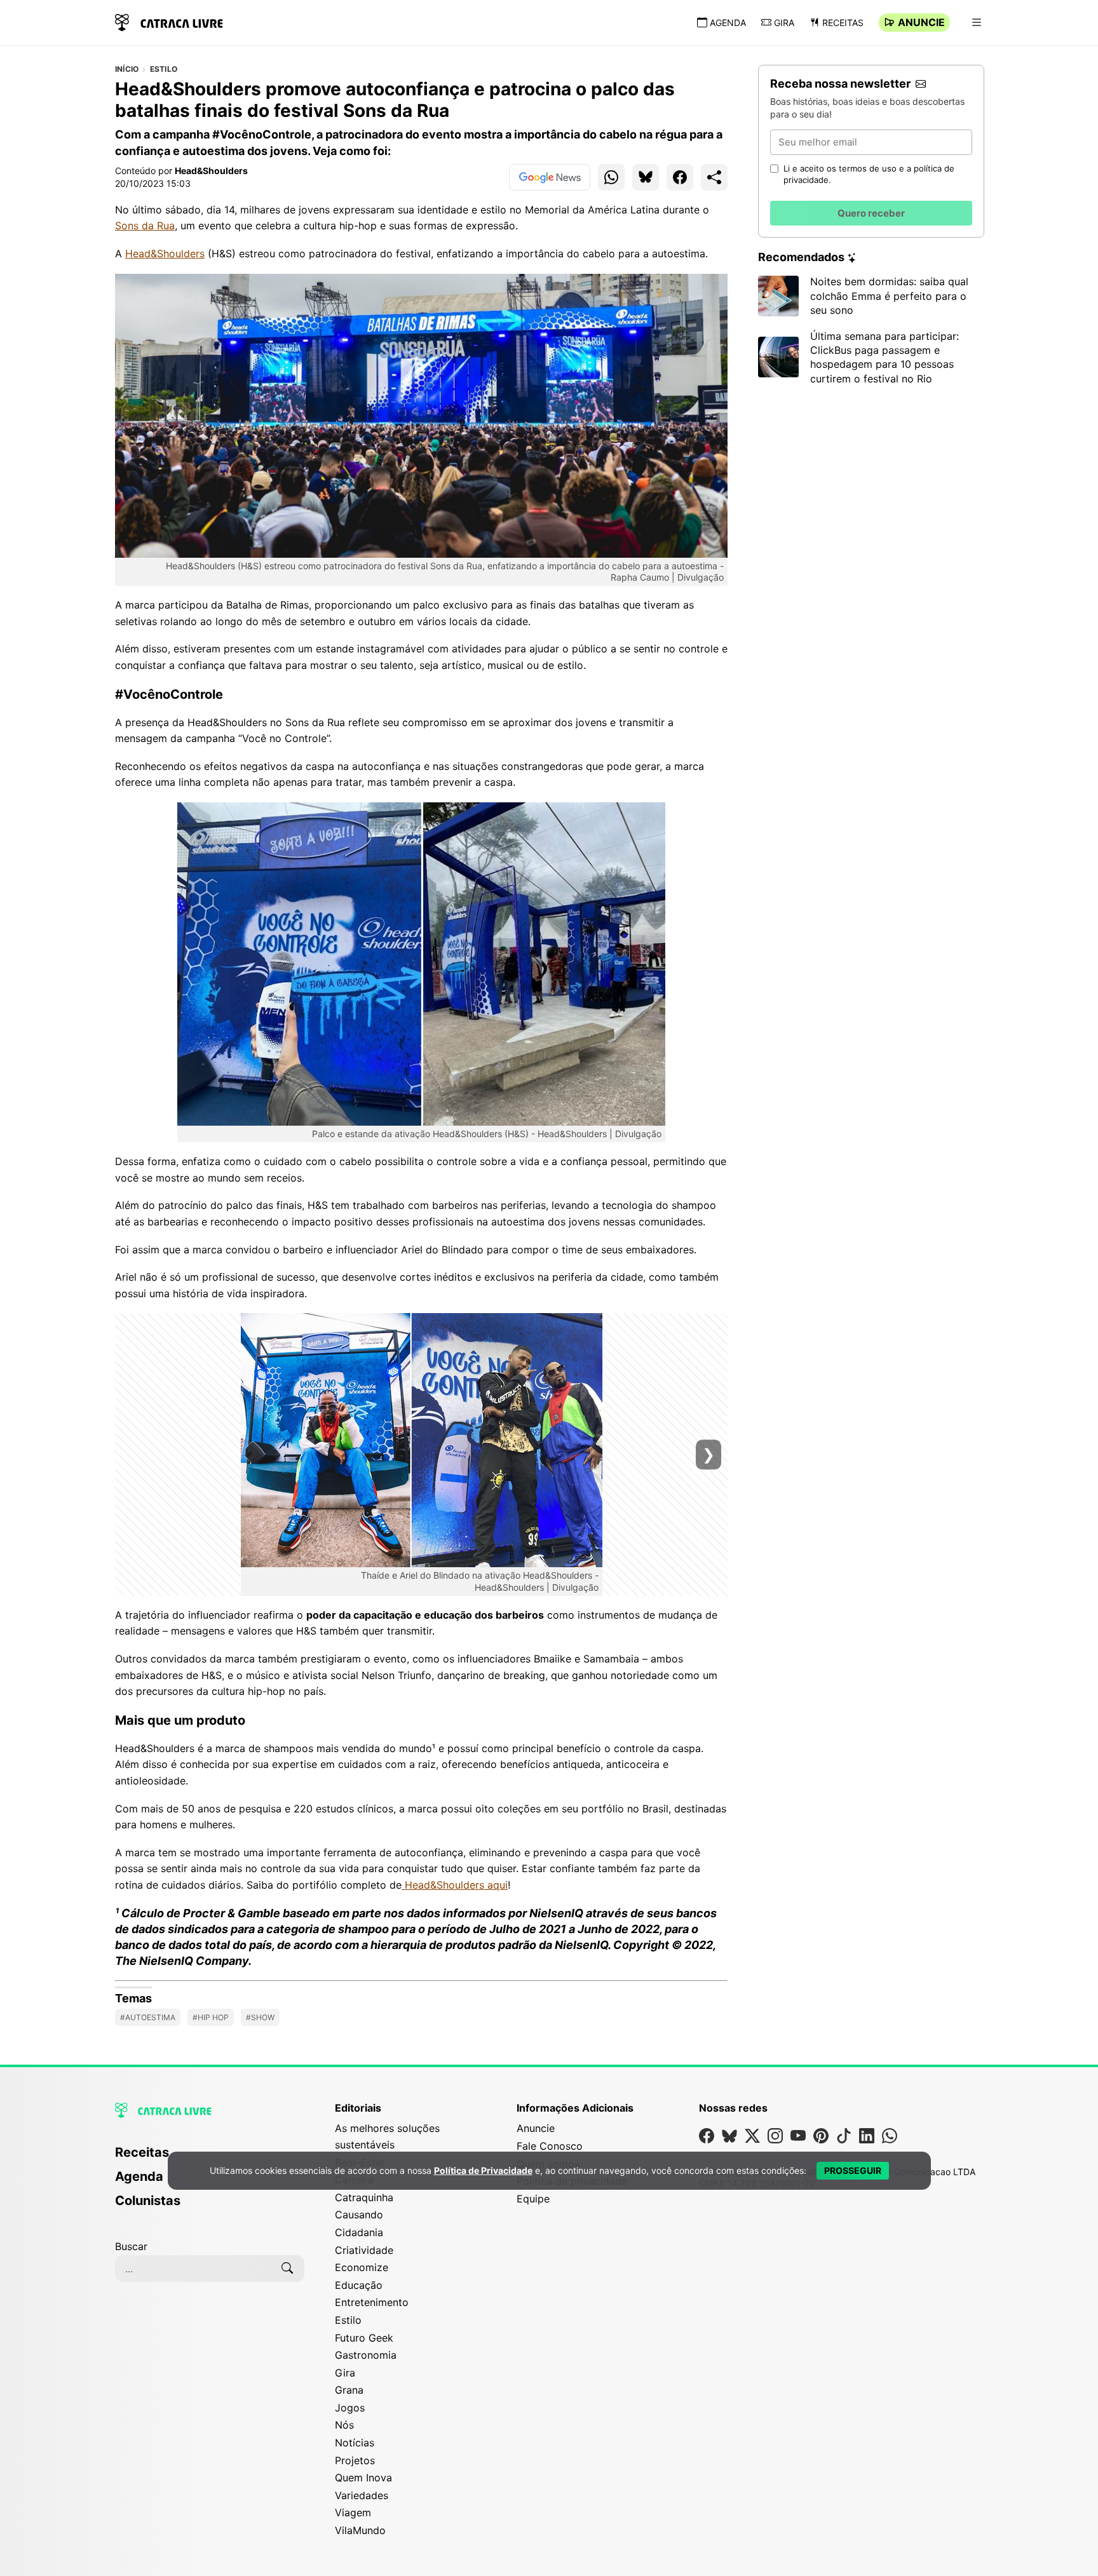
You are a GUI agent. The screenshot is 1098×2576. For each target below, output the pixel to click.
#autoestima (148, 2017)
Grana (349, 2390)
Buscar (131, 2246)
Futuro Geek (364, 2338)
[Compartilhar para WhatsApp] (611, 177)
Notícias (355, 2443)
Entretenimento (372, 2302)
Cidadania (359, 2232)
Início (127, 69)
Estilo (164, 69)
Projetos (355, 2460)
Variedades (362, 2495)
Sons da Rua (145, 226)
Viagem (353, 2512)
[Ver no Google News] (550, 177)
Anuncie (921, 22)
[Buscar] (287, 2269)
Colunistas (148, 2201)
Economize (362, 2267)
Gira (784, 23)
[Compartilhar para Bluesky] (646, 177)
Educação (359, 2285)
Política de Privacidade (483, 2170)
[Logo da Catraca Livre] (169, 21)
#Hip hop (211, 2017)
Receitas (843, 23)
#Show (260, 2017)
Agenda (728, 23)
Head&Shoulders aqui (455, 1885)
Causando (359, 2215)
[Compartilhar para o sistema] (714, 177)
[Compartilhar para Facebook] (680, 177)
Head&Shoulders (211, 171)
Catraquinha (364, 2197)
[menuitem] (210, 2206)
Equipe (533, 2199)
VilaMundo (360, 2530)
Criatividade (364, 2250)
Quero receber (871, 213)
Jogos (350, 2408)
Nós (344, 2425)
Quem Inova (363, 2478)
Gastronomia (366, 2355)
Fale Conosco (550, 2146)
